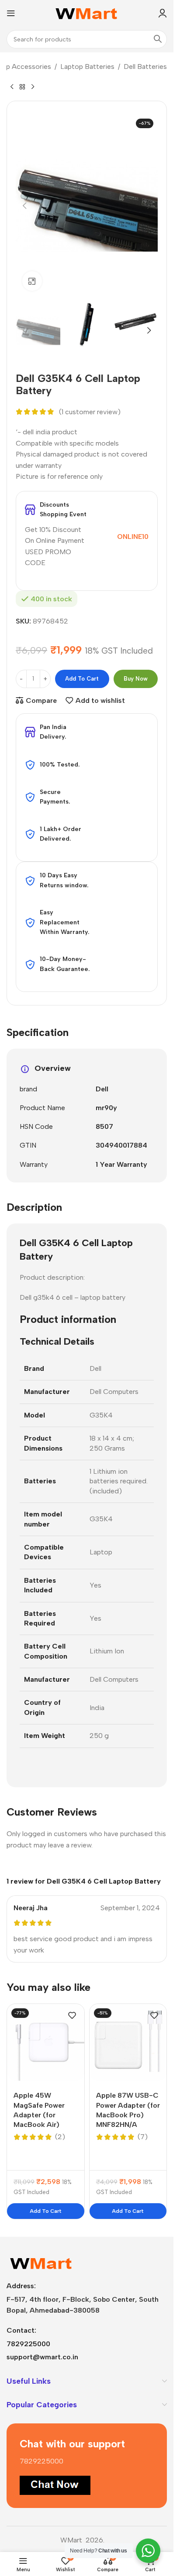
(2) (60, 2137)
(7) (143, 2137)
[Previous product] (12, 87)
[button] (24, 206)
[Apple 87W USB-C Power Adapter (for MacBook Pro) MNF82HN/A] (128, 2043)
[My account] (163, 13)
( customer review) (90, 412)
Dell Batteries (145, 66)
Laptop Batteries (87, 66)
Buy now (136, 679)
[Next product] (33, 87)
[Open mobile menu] (11, 13)
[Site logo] (87, 12)
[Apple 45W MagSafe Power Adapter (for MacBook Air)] (46, 2043)
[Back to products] (22, 87)
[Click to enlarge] (32, 281)
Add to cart (82, 679)
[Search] (158, 39)
